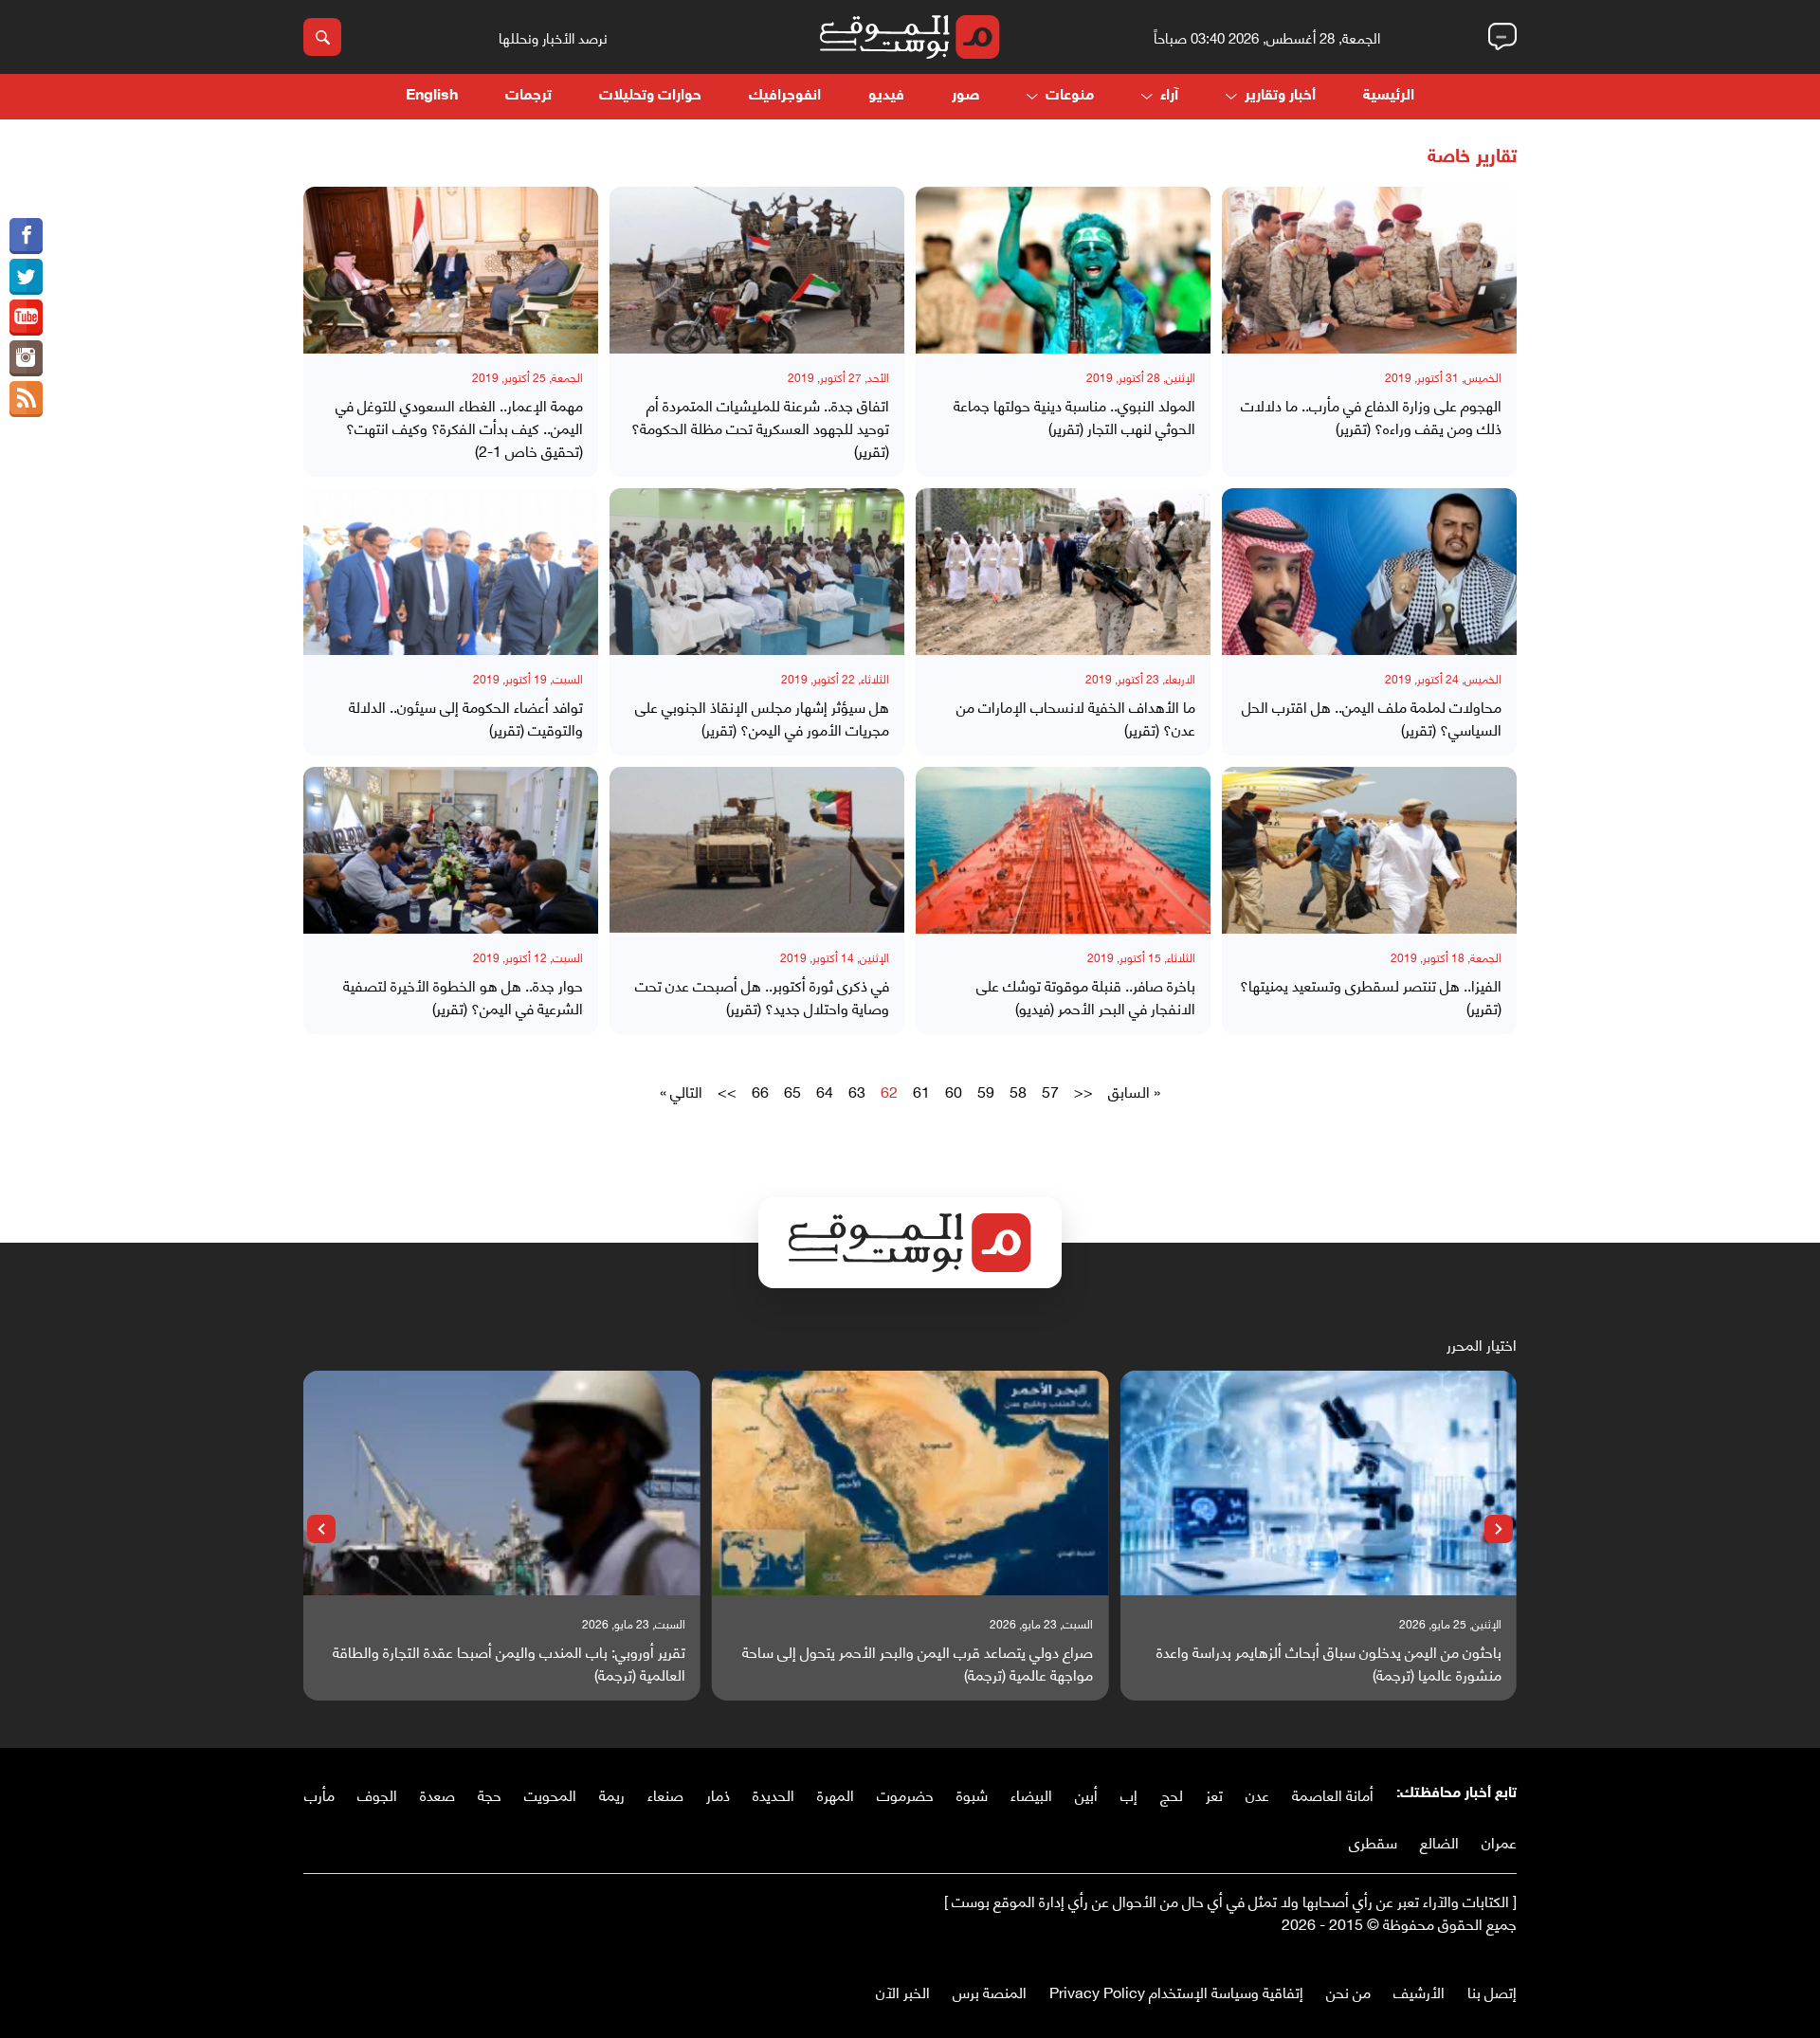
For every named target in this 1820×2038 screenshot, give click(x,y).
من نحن (1348, 1991)
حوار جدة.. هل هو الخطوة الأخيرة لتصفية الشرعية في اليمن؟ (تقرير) (463, 996)
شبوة (972, 1794)
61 (921, 1091)
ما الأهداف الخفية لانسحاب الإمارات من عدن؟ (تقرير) (1076, 718)
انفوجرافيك (785, 96)
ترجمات (528, 96)
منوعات (1070, 96)
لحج (1172, 1794)
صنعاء (665, 1794)
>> (727, 1091)
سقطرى (1373, 1841)
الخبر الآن (903, 1991)
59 (986, 1091)
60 (954, 1091)
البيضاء (1031, 1794)
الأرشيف (1419, 1991)
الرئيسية (1389, 96)
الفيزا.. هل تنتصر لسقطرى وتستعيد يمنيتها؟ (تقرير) (1371, 996)
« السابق (1134, 1091)
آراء (1169, 96)
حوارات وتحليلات (650, 96)
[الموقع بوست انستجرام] (26, 358)
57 (1050, 1091)
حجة (490, 1794)
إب (1129, 1794)
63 (857, 1091)
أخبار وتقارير (1280, 96)
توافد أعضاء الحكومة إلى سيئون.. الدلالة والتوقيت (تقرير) (466, 718)
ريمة (612, 1794)
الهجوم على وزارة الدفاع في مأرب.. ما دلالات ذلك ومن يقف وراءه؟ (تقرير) (1371, 416)
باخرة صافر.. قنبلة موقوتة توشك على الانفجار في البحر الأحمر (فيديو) (1086, 996)
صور (965, 96)
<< (1083, 1091)
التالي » (681, 1091)
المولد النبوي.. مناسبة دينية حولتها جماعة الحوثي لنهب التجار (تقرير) (1074, 416)
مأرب (319, 1794)
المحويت (550, 1794)
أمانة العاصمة (1333, 1794)
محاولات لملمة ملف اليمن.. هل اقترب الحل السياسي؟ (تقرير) (1372, 718)
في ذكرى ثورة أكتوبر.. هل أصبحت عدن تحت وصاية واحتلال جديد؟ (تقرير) (762, 996)
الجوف (377, 1794)
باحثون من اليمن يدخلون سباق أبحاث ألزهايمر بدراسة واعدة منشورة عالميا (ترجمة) (1329, 1663)
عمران (1499, 1841)
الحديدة (773, 1794)
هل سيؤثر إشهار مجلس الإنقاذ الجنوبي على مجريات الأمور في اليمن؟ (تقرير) (762, 718)
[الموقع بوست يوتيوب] (26, 318)
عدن (1257, 1794)
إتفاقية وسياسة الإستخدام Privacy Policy (1176, 1991)
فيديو (886, 96)
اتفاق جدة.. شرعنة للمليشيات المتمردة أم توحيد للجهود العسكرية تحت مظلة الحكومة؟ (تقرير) (760, 428)
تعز (1214, 1794)
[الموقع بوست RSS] (26, 399)
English (432, 96)
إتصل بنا (1492, 1991)
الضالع (1439, 1841)
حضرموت (905, 1794)
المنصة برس (990, 1991)
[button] (1499, 1529)
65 (792, 1091)
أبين (1086, 1794)
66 (760, 1091)
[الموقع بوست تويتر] (26, 277)
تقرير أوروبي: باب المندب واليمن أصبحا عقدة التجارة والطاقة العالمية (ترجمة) (509, 1663)
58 (1018, 1091)
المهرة (836, 1794)
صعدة (437, 1794)
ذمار (718, 1794)
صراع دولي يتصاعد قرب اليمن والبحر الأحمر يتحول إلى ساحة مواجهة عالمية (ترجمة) (918, 1663)
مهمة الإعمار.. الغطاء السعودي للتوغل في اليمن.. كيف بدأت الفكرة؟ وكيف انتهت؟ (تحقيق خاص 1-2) (459, 428)
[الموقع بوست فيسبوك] (26, 236)
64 (825, 1091)
